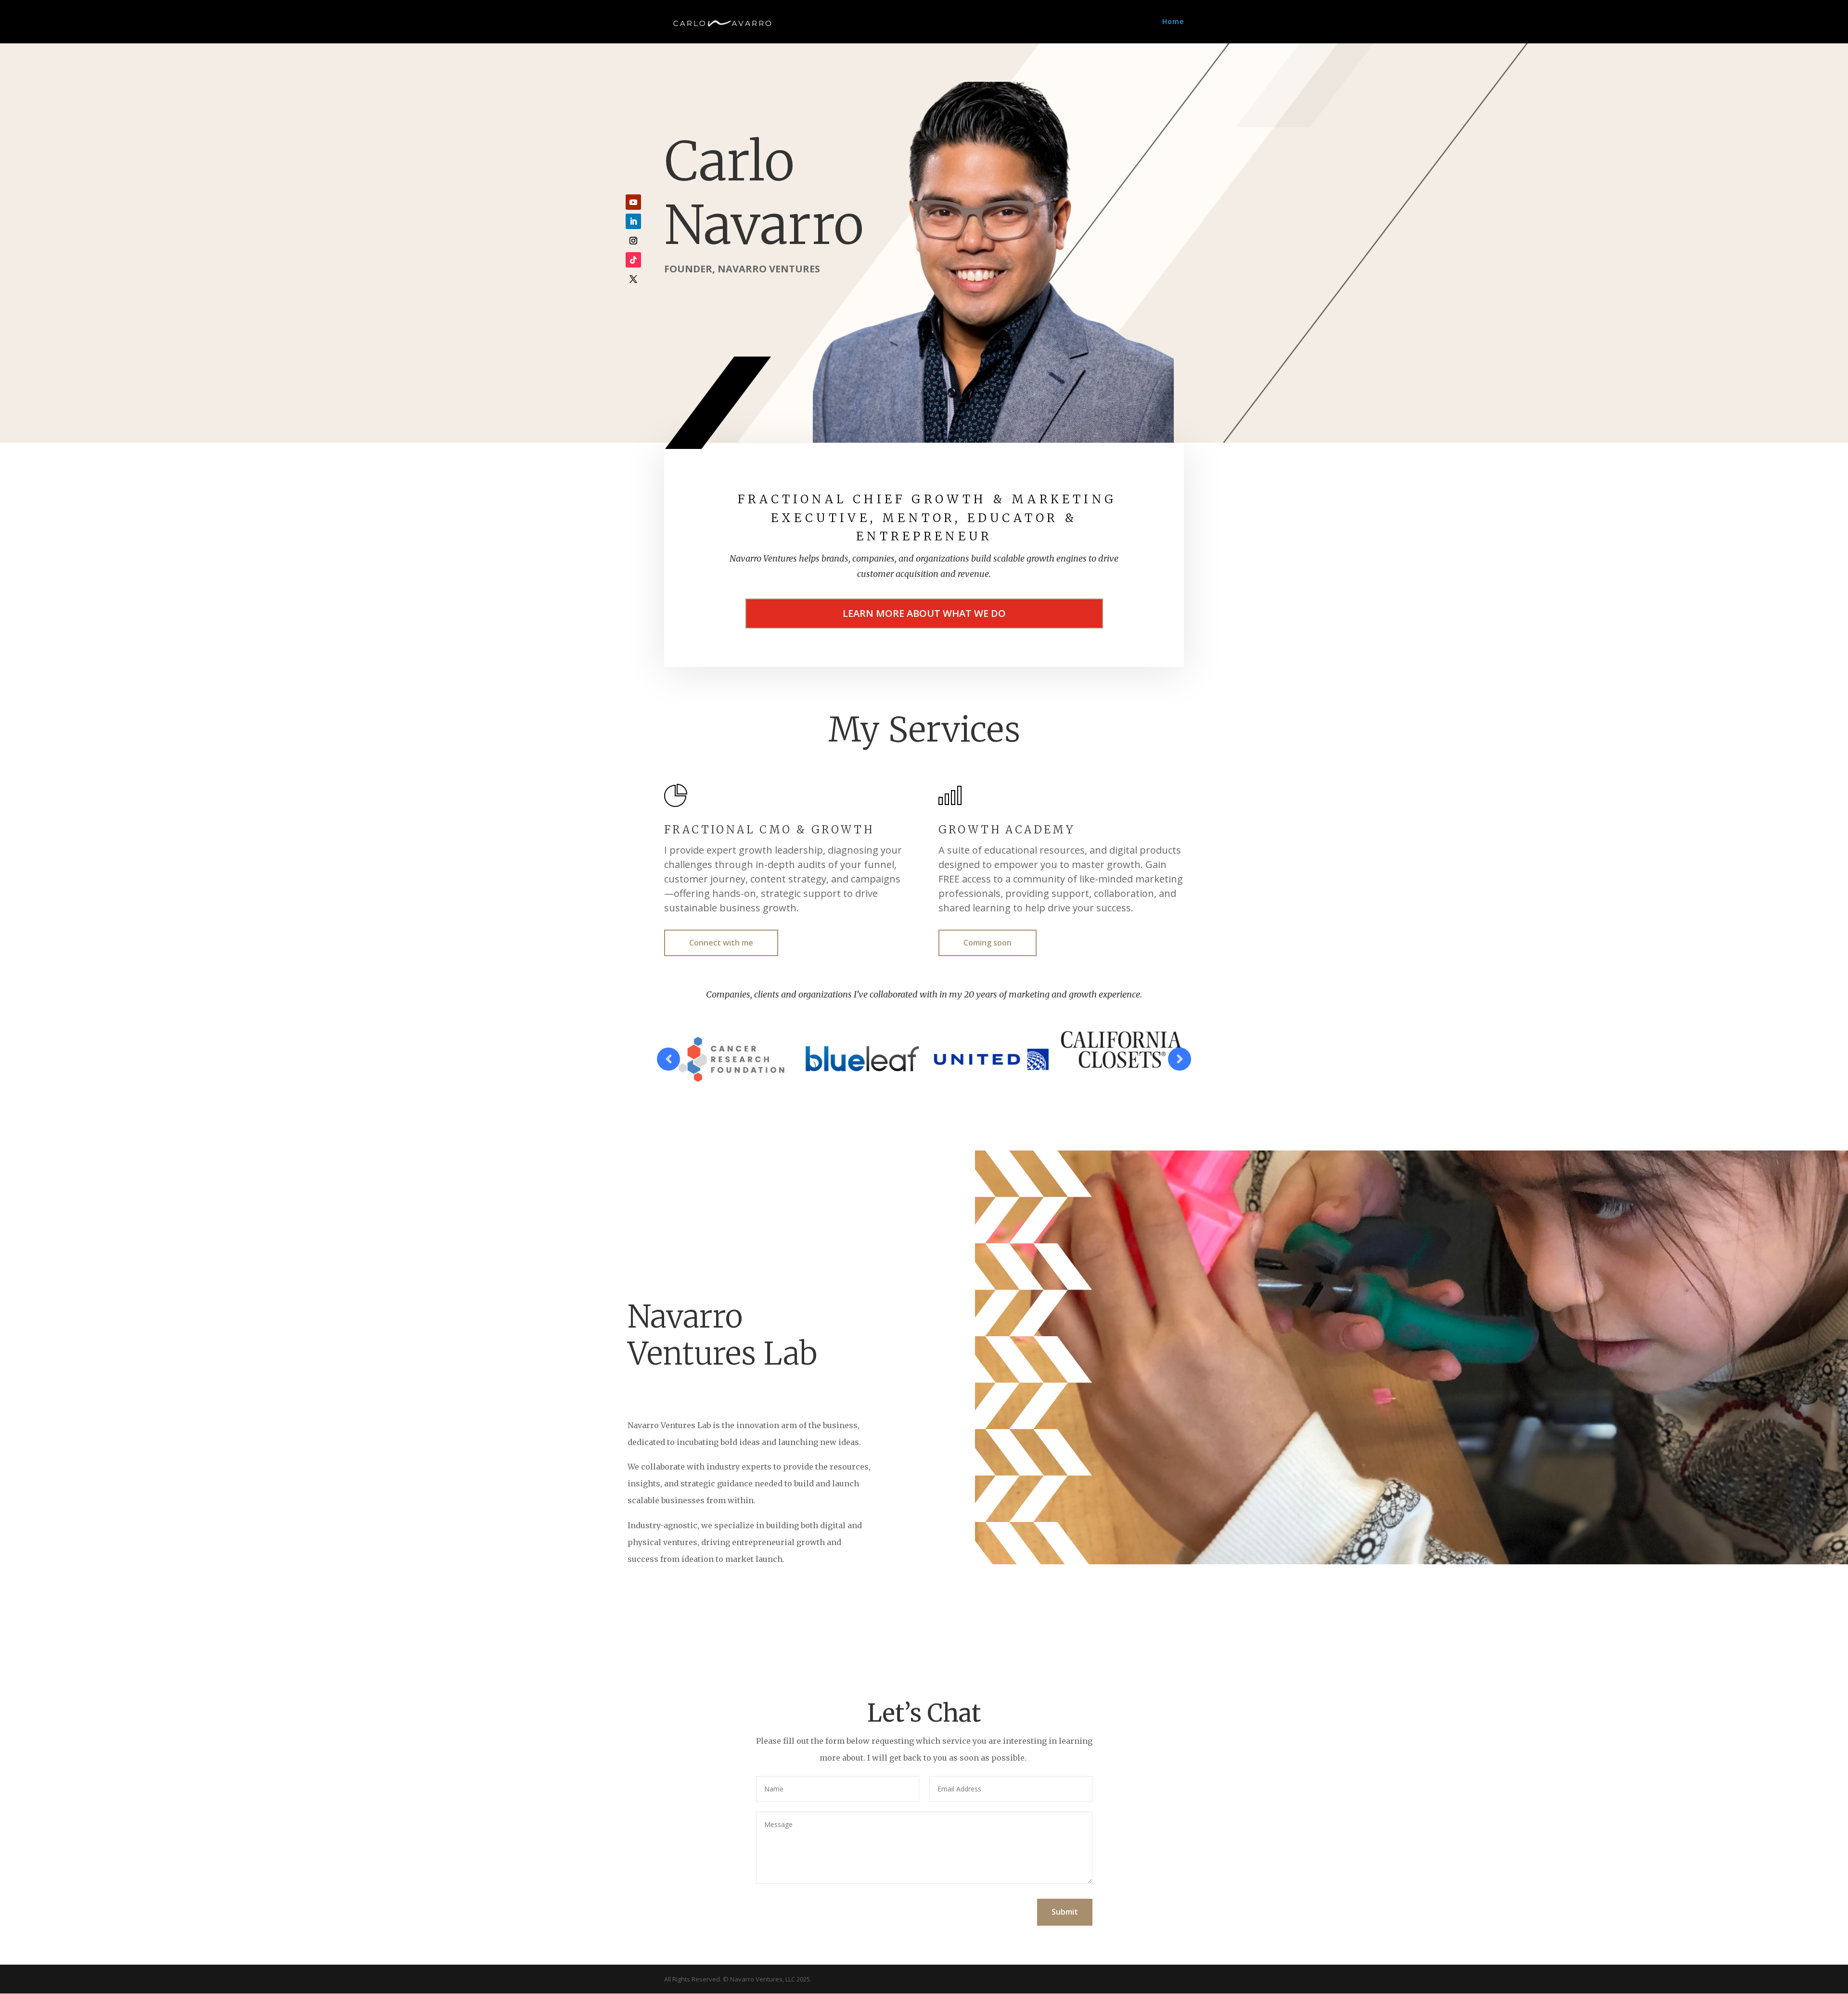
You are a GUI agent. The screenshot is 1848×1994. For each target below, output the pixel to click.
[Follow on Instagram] (633, 241)
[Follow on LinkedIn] (633, 221)
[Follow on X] (633, 279)
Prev (668, 1059)
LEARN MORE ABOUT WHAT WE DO (924, 613)
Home (1173, 22)
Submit (1065, 1912)
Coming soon (988, 943)
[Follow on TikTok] (633, 260)
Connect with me (721, 943)
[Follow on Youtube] (633, 202)
